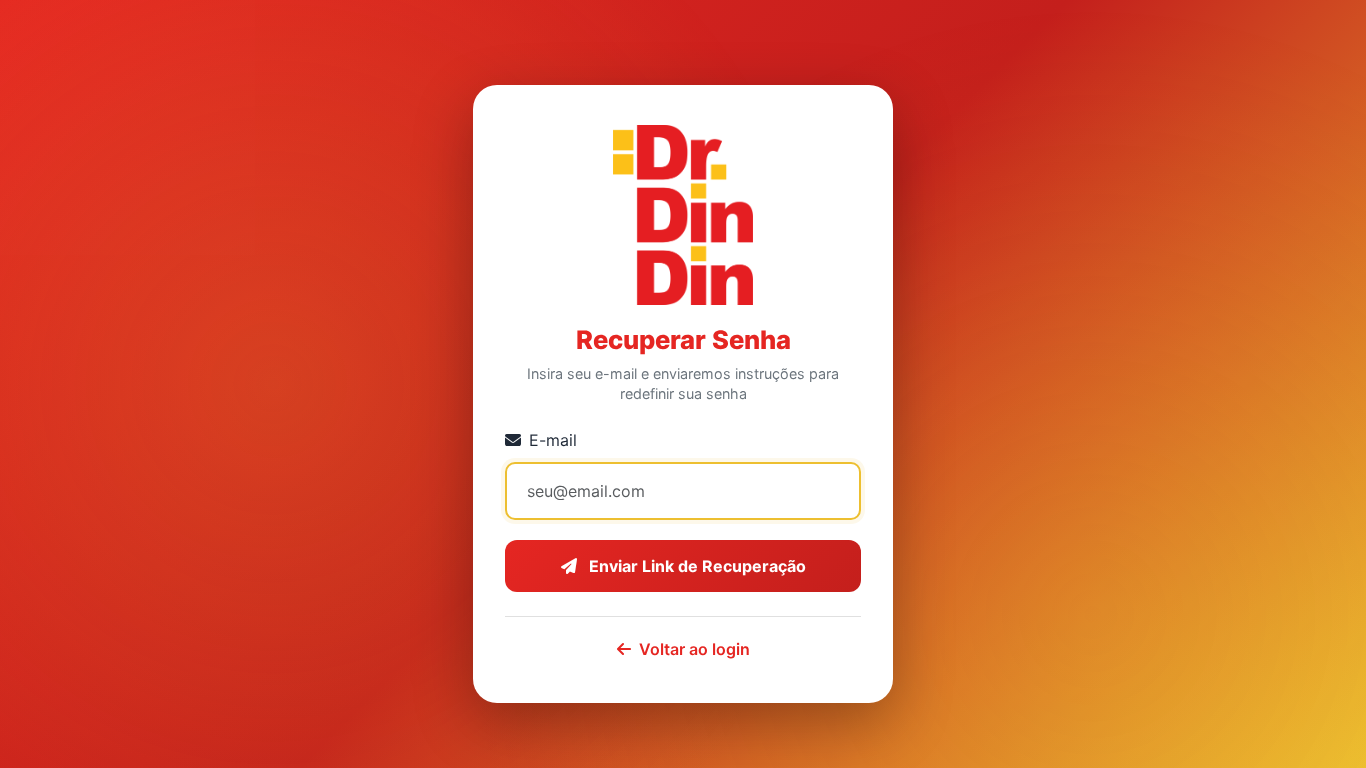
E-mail (553, 440)
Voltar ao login (694, 649)
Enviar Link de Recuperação (695, 566)
